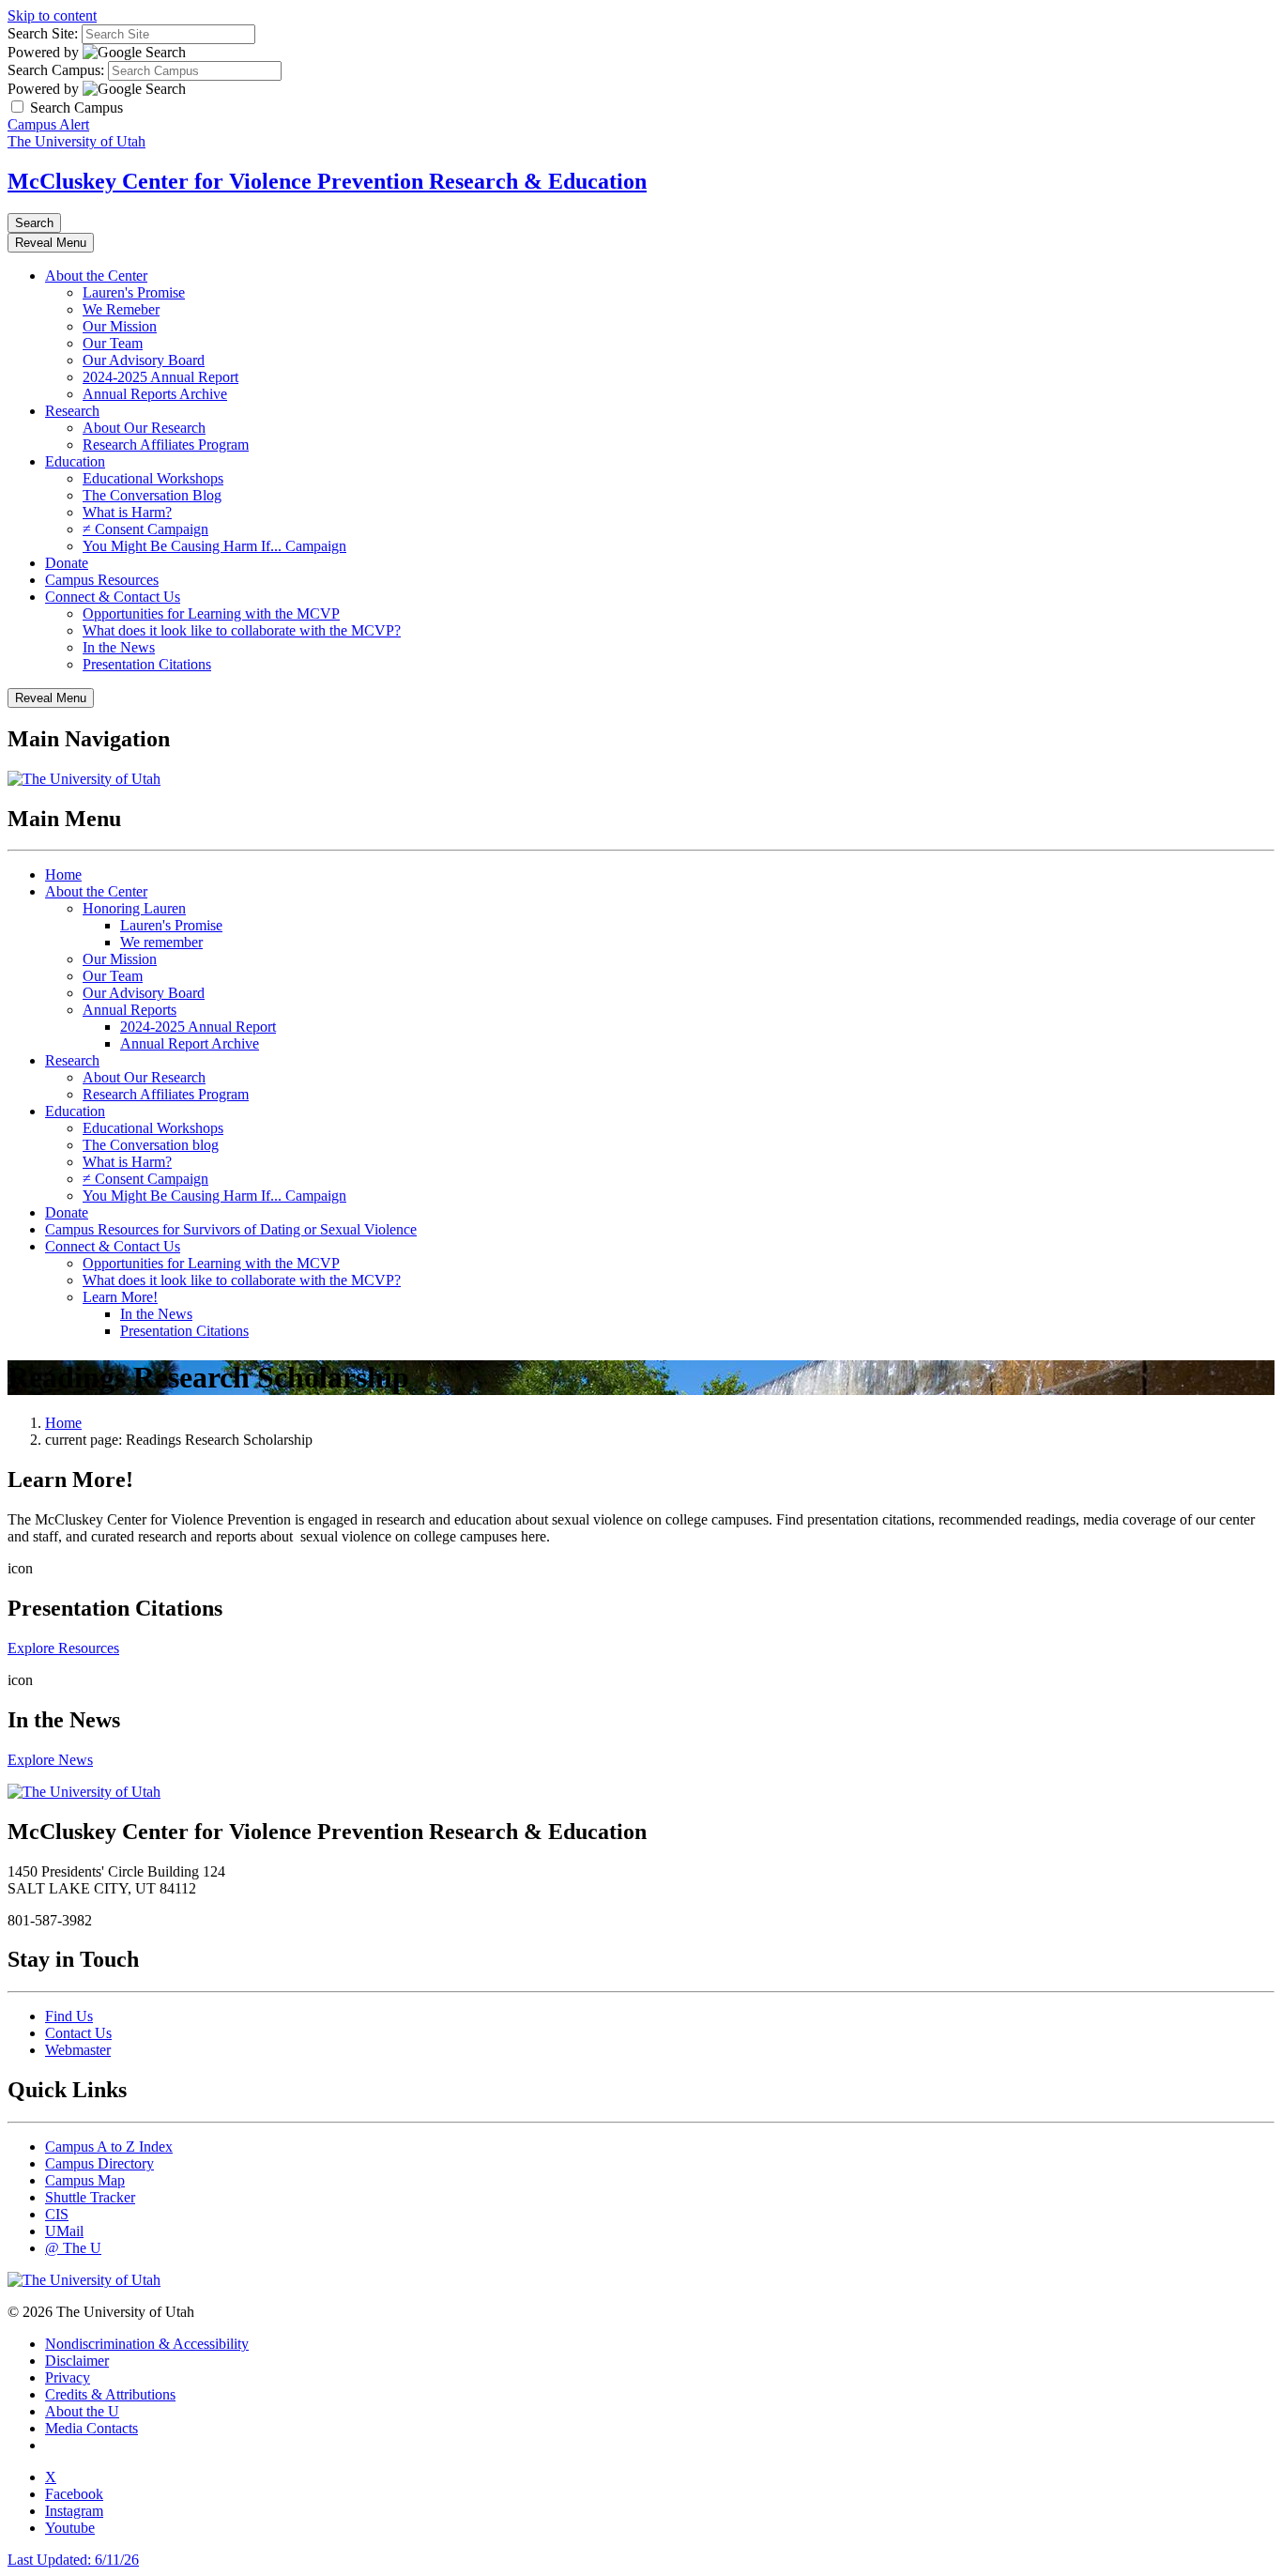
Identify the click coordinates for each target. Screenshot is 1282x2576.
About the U (82, 2411)
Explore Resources (63, 1648)
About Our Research (144, 428)
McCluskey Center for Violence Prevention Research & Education (327, 181)
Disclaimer (77, 2361)
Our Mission (120, 326)
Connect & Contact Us (113, 597)
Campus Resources (102, 580)
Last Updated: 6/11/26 (73, 2560)
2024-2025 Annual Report (160, 377)
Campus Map (85, 2180)
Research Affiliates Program (166, 445)
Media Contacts (92, 2428)
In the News (119, 647)
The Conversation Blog (152, 495)
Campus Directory (99, 2163)
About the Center (96, 276)
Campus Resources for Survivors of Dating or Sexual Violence (231, 1229)
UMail (64, 2231)
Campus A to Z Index (109, 2147)
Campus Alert (48, 124)
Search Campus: (56, 70)
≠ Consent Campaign (145, 529)
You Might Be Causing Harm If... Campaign (214, 546)
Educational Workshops (153, 478)
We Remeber (121, 309)
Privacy (68, 2377)
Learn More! (120, 1297)
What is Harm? (127, 512)
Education (75, 461)
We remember (161, 942)
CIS (57, 2214)
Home (63, 874)
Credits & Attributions (110, 2394)
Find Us (69, 2016)
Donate (67, 563)
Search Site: (43, 33)
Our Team (113, 343)
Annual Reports (130, 1010)
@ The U (73, 2248)
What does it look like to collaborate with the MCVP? (242, 630)
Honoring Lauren (134, 908)
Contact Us (78, 2033)
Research (72, 411)
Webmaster (78, 2050)
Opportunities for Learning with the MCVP (211, 613)
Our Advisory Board (144, 360)
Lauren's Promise (134, 292)
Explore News (50, 1760)
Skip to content (52, 15)
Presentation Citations (147, 664)
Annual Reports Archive (155, 394)
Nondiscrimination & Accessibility (147, 2344)
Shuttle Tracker (90, 2197)
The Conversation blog (151, 1145)
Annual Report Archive (190, 1043)
